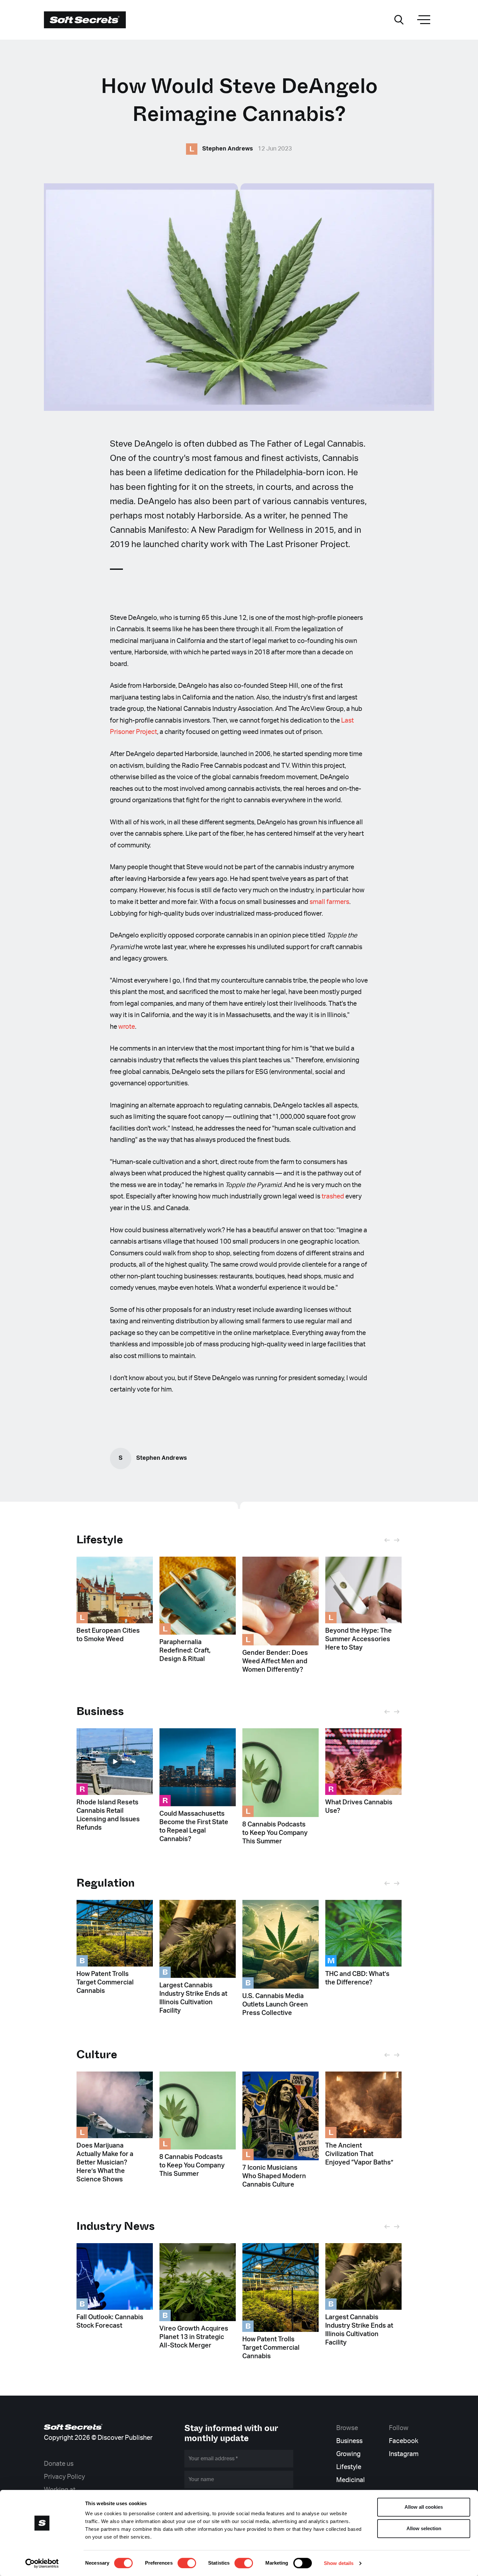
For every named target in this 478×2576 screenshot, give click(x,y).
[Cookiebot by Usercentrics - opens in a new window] (42, 2563)
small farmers (329, 902)
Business (349, 2441)
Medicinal (351, 2480)
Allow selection (424, 2528)
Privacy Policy (64, 2477)
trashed (333, 1196)
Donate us (59, 2464)
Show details (339, 2563)
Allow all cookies (424, 2507)
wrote (127, 1027)
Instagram (404, 2454)
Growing (348, 2454)
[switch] (187, 2563)
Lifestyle (100, 1540)
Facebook (404, 2441)
